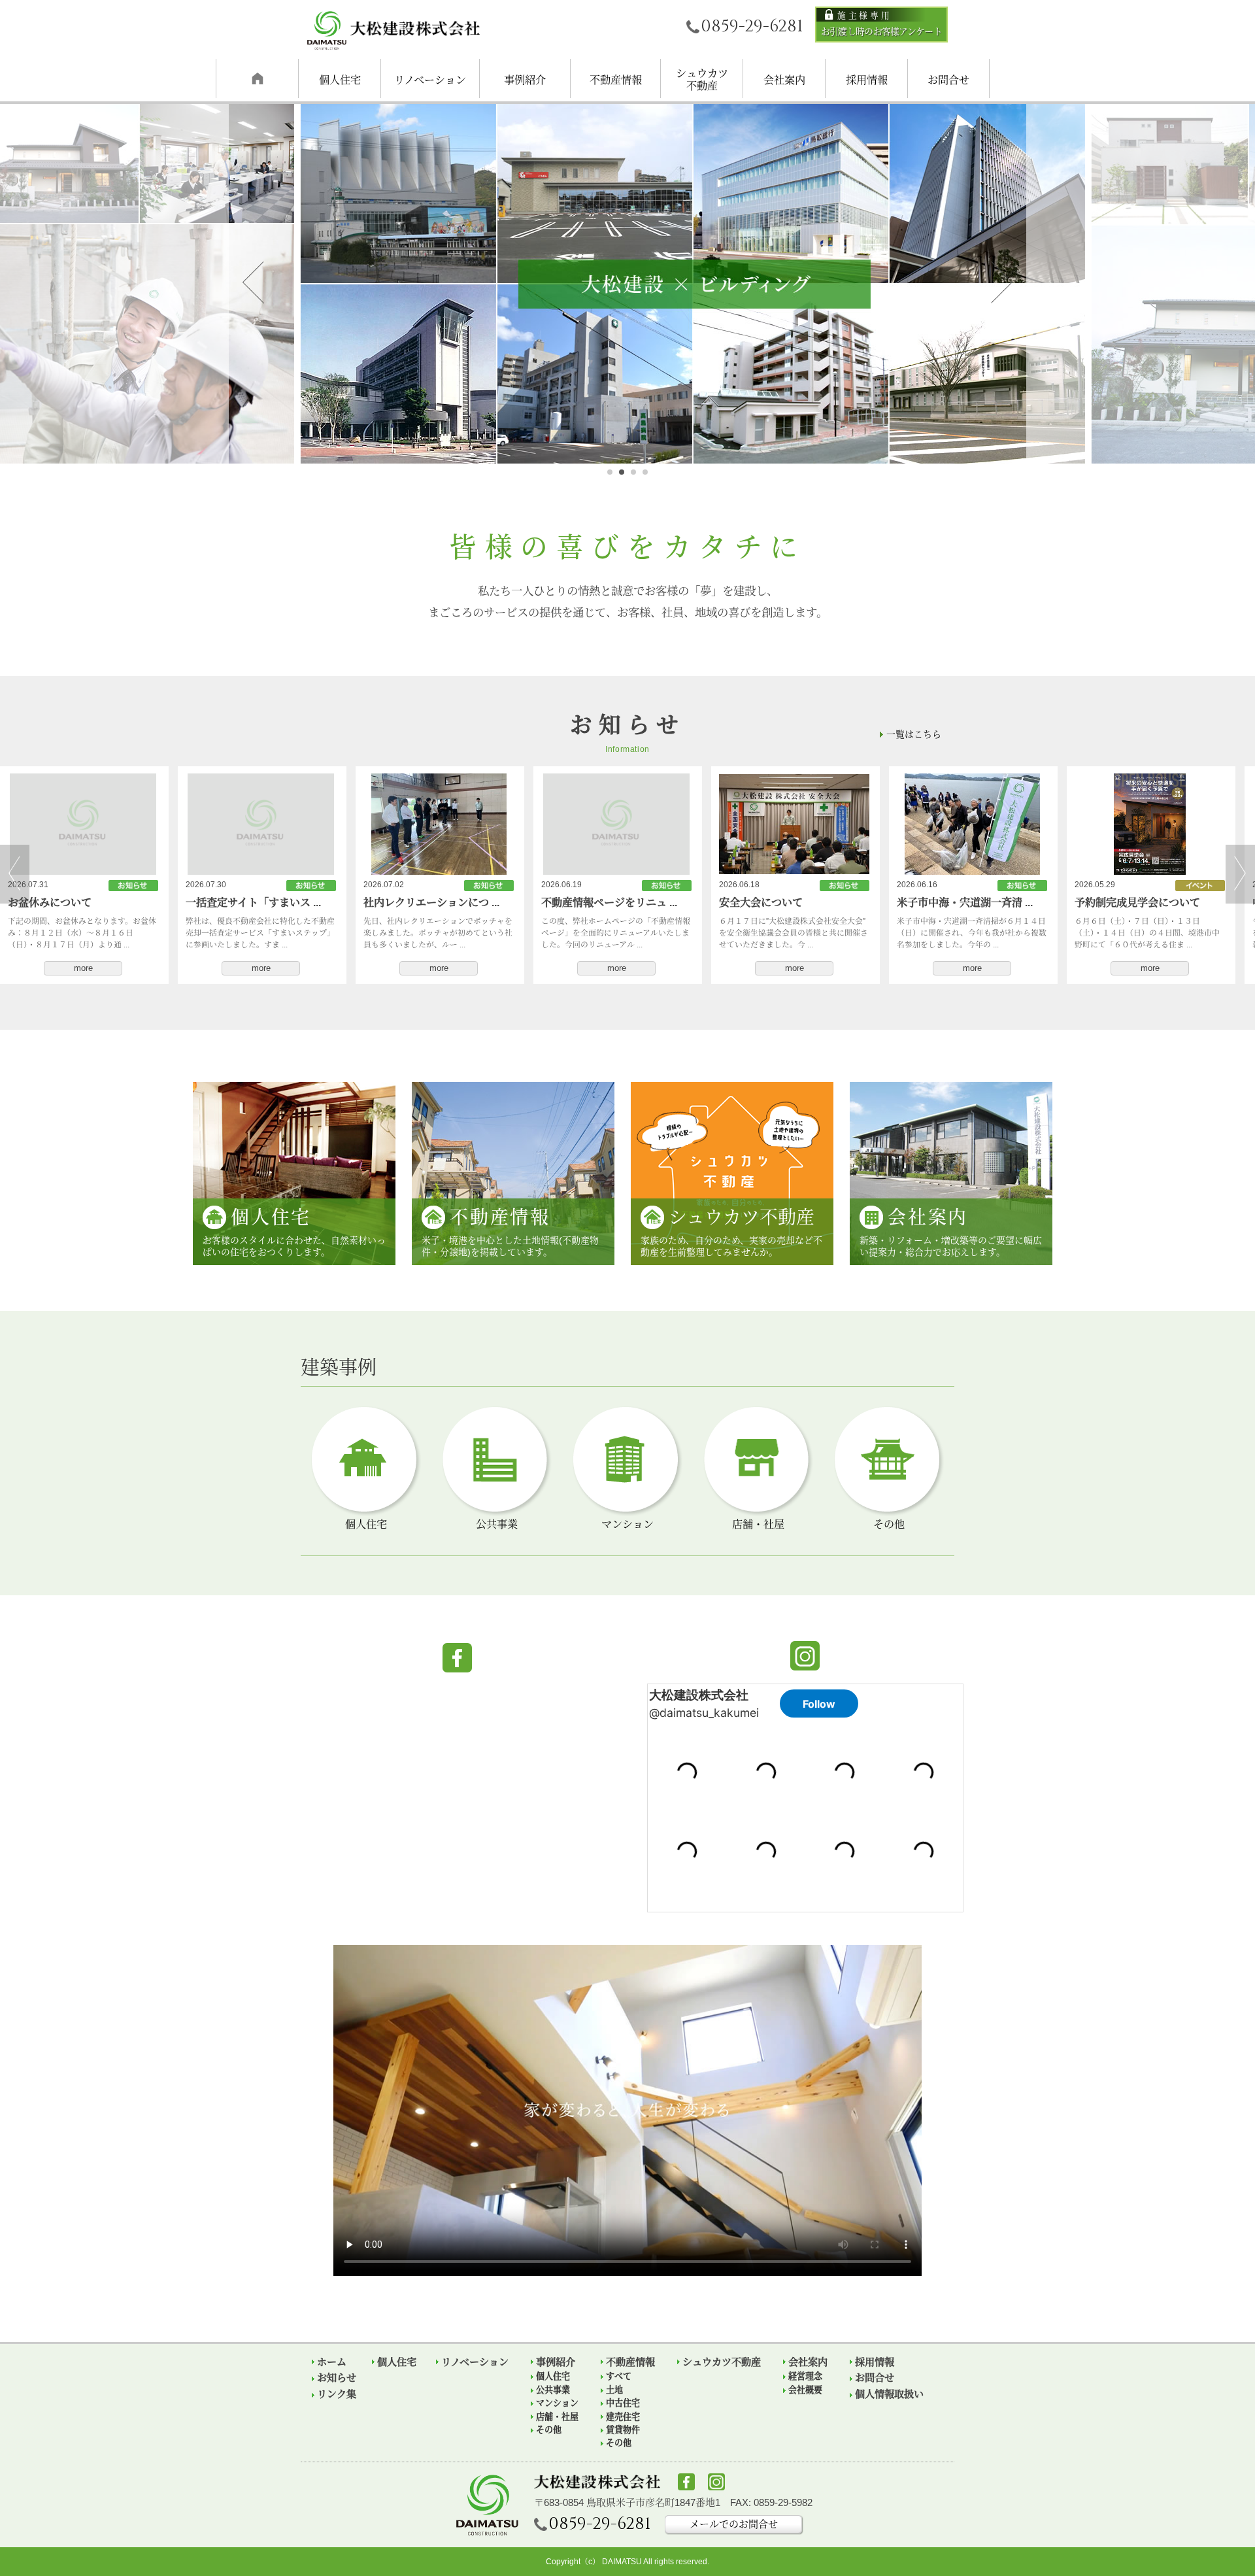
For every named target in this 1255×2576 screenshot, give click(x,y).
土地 (614, 2390)
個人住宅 (340, 80)
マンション (557, 2403)
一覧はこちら (914, 734)
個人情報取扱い (889, 2394)
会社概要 (805, 2390)
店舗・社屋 (557, 2417)
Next (1002, 283)
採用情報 (867, 80)
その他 (549, 2430)
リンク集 (337, 2394)
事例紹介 (525, 80)
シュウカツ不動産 (702, 79)
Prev (253, 283)
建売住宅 (623, 2417)
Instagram (805, 1656)
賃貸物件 (623, 2430)
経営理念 (805, 2377)
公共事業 (553, 2390)
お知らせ (257, 78)
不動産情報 (616, 80)
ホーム (332, 2362)
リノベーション (430, 80)
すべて (619, 2377)
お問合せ (948, 80)
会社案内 (784, 80)
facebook (457, 1658)
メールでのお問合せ (734, 2524)
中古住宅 (623, 2403)
